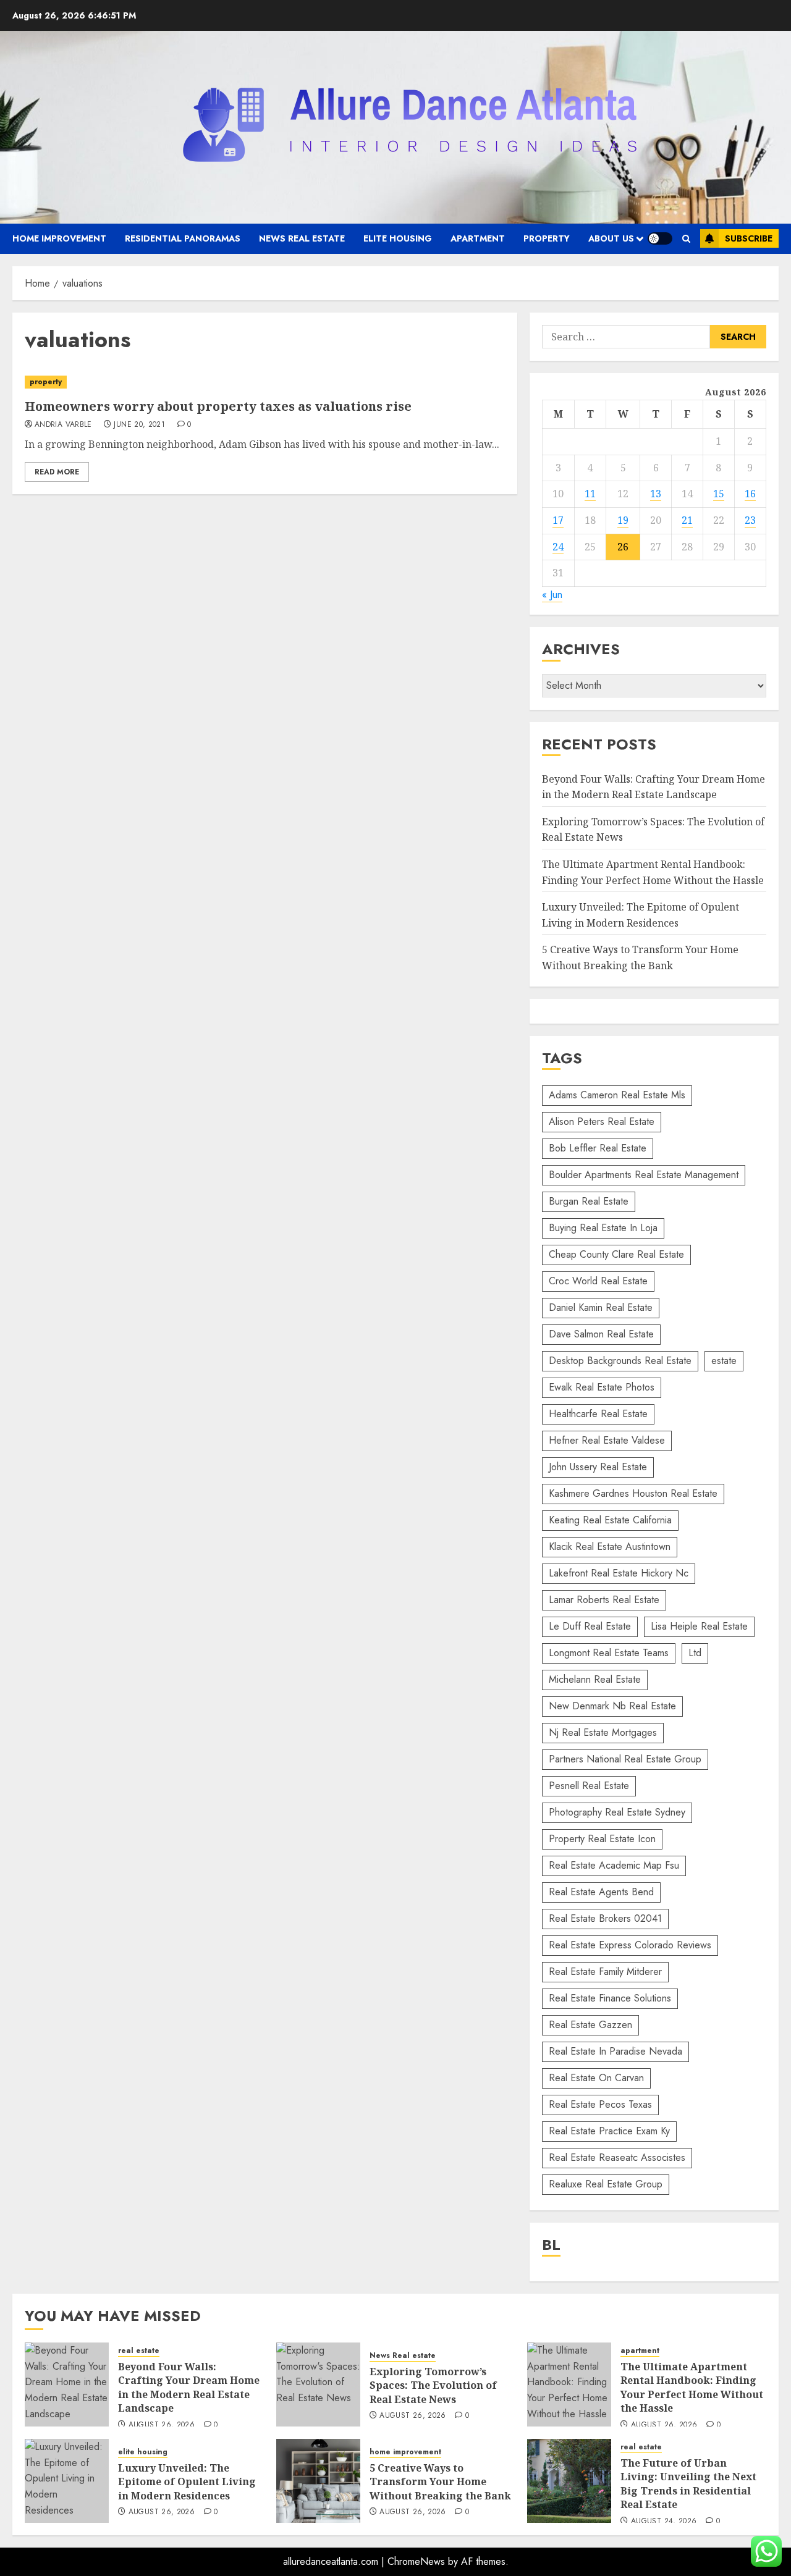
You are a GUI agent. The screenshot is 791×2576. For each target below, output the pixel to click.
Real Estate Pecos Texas (600, 2104)
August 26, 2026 (162, 2425)
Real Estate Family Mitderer (605, 1972)
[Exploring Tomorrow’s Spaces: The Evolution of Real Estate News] (318, 2384)
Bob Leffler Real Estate (598, 1148)
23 (750, 520)
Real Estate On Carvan (596, 2078)
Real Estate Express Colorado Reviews (630, 1945)
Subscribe (749, 238)
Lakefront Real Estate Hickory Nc (619, 1573)
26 (623, 547)
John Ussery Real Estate (598, 1467)
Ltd (695, 1653)
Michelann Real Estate (595, 1679)
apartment (478, 238)
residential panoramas (183, 238)
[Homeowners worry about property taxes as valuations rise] (265, 382)
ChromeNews (416, 2561)
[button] (686, 239)
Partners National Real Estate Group (625, 1759)
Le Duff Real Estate (590, 1626)
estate (724, 1361)
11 (590, 494)
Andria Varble (63, 425)
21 (687, 520)
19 (623, 520)
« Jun (552, 595)
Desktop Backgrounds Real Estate (620, 1361)
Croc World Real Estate (598, 1281)
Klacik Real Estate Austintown (610, 1547)
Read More (57, 472)
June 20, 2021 (139, 425)
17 (558, 520)
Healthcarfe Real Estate (598, 1414)
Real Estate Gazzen (590, 2025)
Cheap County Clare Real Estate (616, 1254)
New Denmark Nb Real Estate (612, 1706)
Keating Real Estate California (610, 1520)
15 (719, 494)
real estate (139, 2351)
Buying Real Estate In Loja (603, 1228)
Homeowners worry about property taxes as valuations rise (218, 406)
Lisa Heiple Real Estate (699, 1626)
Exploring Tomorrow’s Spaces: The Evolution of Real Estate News (433, 2385)
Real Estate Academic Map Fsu (614, 1865)
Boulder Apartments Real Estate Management (644, 1175)
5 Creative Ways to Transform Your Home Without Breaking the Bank (440, 2482)
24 (558, 547)
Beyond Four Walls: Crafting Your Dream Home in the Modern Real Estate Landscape (189, 2387)
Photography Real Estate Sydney (617, 1812)
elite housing (398, 238)
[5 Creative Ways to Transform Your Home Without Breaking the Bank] (318, 2481)
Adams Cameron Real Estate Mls (617, 1095)
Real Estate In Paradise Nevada (615, 2051)
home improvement (59, 238)
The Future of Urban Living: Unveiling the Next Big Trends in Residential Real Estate (688, 2484)
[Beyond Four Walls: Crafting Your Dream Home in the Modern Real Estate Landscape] (67, 2384)
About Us (611, 238)
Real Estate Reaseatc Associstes (617, 2157)
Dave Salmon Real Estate (601, 1334)
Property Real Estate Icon (602, 1839)
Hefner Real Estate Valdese (607, 1440)
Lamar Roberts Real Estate (604, 1600)
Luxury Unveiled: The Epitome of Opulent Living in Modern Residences (187, 2482)
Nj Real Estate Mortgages (603, 1732)
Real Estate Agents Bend (601, 1892)
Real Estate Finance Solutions (610, 1998)
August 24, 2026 (664, 2522)
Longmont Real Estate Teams (609, 1653)
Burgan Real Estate (589, 1201)
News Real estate (302, 238)
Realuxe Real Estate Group (606, 2184)
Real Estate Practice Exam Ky (609, 2131)
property (547, 238)
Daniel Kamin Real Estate (601, 1307)
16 (750, 494)
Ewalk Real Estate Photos (602, 1387)
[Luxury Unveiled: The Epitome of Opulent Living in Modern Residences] (67, 2481)
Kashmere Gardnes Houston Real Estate (633, 1493)
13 (656, 494)
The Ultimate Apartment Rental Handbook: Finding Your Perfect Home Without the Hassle (692, 2387)
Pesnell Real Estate (589, 1786)
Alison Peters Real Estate (602, 1122)
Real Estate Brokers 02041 (605, 1918)
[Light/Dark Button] (660, 238)
